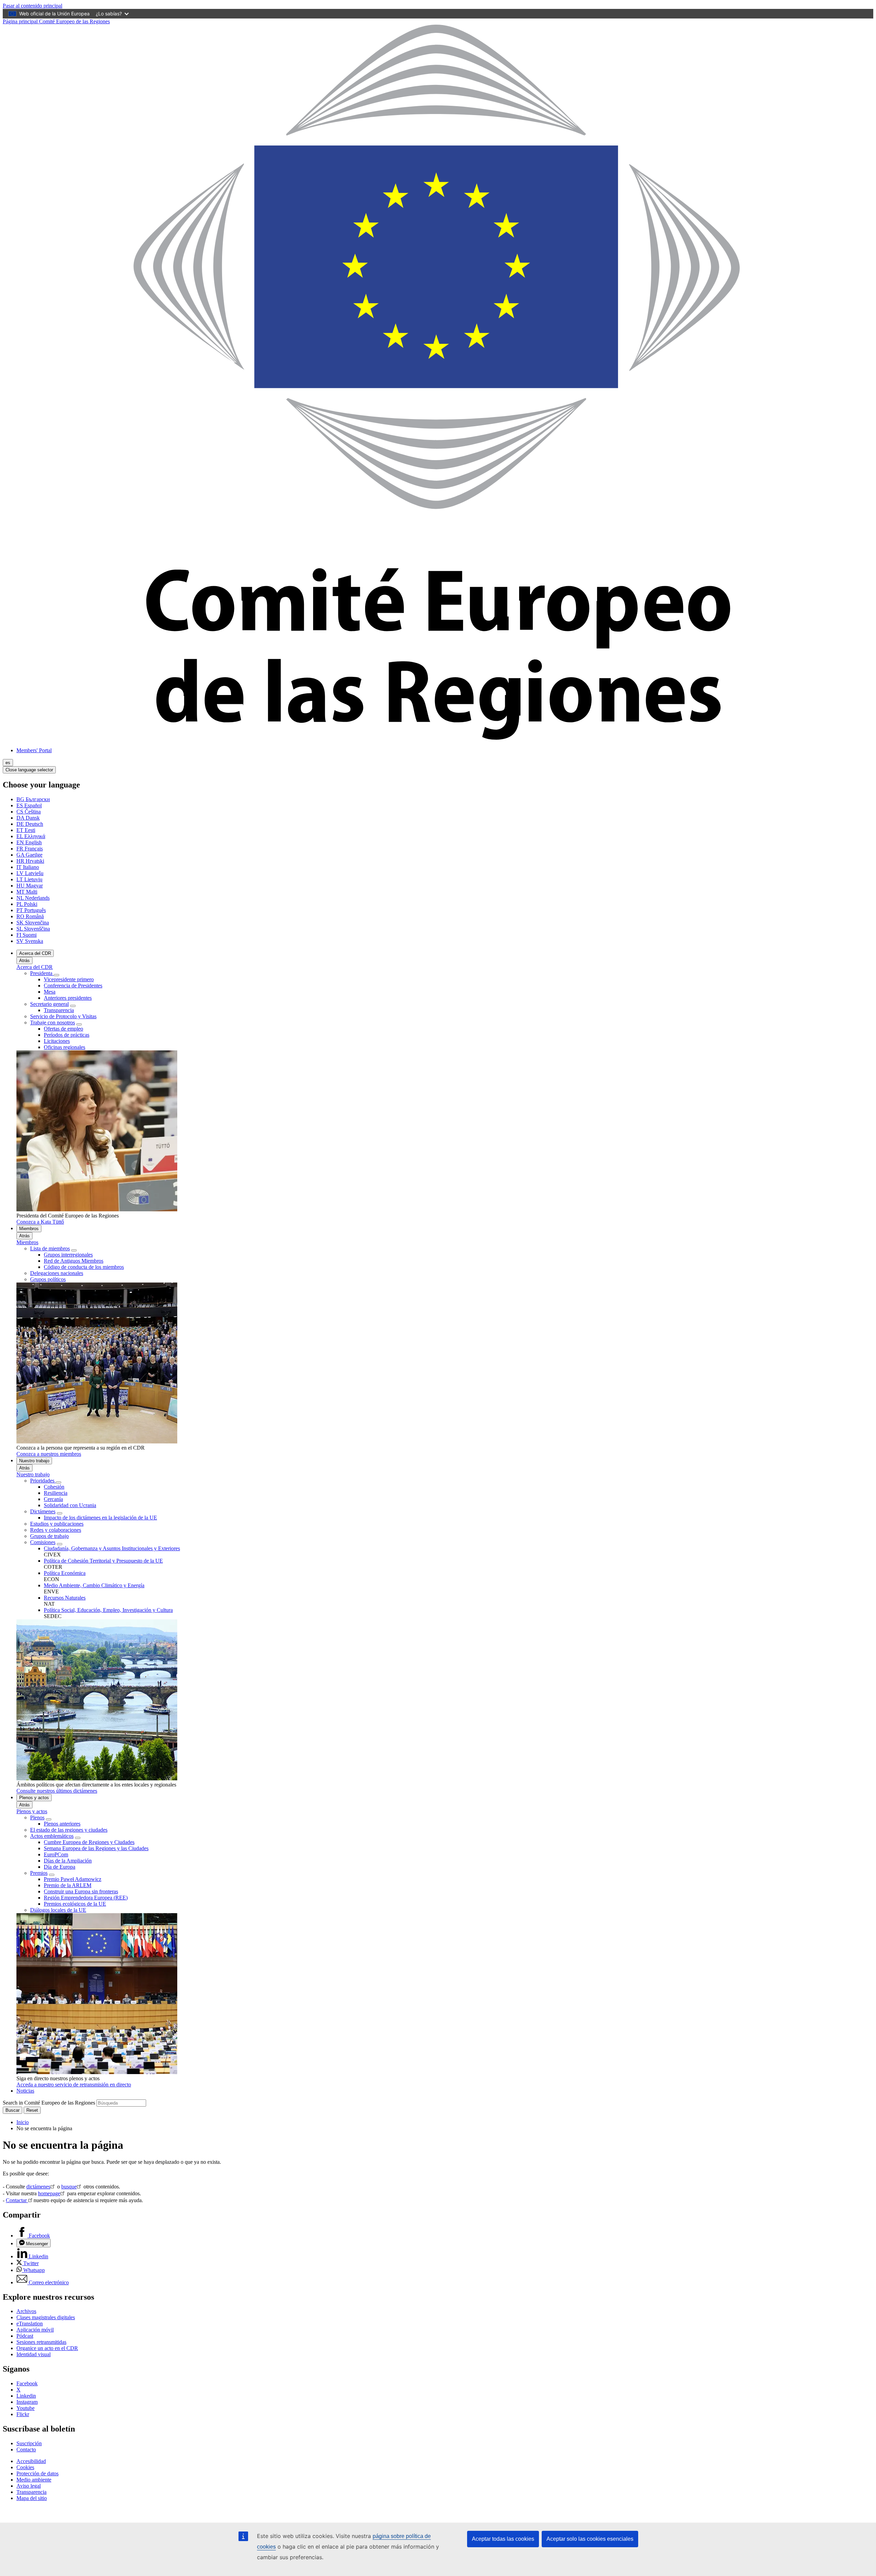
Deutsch (30, 824)
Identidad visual (34, 2354)
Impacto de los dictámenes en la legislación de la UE (100, 1518)
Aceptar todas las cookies (503, 2539)
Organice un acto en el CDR (47, 2348)
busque (69, 2187)
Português (31, 910)
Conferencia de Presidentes (73, 986)
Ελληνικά (31, 836)
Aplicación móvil (35, 2330)
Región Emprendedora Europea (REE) (86, 1898)
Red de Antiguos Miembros (74, 1261)
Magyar (30, 886)
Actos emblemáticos (52, 1836)
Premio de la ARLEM (68, 1885)
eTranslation (30, 2324)
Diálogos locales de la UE (58, 1910)
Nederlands (33, 898)
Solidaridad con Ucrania (70, 1505)
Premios (39, 1873)
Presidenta (42, 973)
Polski (27, 904)
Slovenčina (33, 923)
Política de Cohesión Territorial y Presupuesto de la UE (103, 1561)
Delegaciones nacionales (57, 1273)
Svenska (30, 941)
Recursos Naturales (65, 1598)
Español (29, 805)
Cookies (25, 2467)
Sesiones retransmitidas (41, 2342)
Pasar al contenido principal (33, 6)
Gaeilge (29, 855)
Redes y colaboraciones (56, 1530)
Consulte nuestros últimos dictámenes (57, 1791)
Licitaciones (57, 1041)
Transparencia (59, 1010)
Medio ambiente (34, 2480)
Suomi (27, 935)
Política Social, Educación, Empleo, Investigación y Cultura (108, 1610)
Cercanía (53, 1499)
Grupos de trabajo (49, 1536)
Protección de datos (37, 2473)
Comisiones (43, 1542)
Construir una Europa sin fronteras (81, 1891)
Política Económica (65, 1573)
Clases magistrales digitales (46, 2317)
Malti (27, 892)
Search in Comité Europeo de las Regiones (49, 2103)
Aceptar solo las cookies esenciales (590, 2539)
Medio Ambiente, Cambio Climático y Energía (94, 1585)
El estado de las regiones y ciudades (69, 1830)
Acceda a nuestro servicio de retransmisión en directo (74, 2085)
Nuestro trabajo (34, 1461)
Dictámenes (43, 1511)
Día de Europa (60, 1867)
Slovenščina (33, 929)
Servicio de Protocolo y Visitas (63, 1016)
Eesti (26, 830)
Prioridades (43, 1481)
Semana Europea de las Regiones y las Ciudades (96, 1848)
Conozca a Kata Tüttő (40, 1222)
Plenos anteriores (62, 1824)
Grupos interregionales (68, 1255)
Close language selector (29, 770)
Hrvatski (30, 861)
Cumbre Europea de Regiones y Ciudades (89, 1842)
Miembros (29, 1229)
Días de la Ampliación (68, 1861)
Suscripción (29, 2443)
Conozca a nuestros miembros (49, 1454)
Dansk (28, 818)
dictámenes (38, 2187)
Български (33, 799)
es (8, 763)
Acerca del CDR (35, 953)
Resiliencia (56, 1493)
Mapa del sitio (32, 2498)
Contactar (17, 2200)
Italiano (28, 867)
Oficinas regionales (65, 1047)
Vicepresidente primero (69, 979)
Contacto (26, 2449)
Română (30, 916)
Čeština (29, 812)
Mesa (50, 992)
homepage (49, 2193)
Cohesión (54, 1487)
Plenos (37, 1817)
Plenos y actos (34, 1798)
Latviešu (30, 873)
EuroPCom (56, 1854)
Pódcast (25, 2336)
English (29, 842)
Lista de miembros (50, 1248)
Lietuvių (29, 879)
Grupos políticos (48, 1279)
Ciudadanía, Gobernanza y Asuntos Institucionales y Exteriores (112, 1548)
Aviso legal (29, 2486)
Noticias (25, 2091)
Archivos (26, 2311)
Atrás (24, 961)
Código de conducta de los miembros (84, 1267)
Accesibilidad (31, 2461)
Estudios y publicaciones (57, 1524)
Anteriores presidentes (68, 998)
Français (30, 849)
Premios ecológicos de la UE (75, 1904)
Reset (32, 2110)
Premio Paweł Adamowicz (73, 1879)
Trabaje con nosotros (53, 1022)
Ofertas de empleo (63, 1029)
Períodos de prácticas (67, 1035)
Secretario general (49, 1004)
